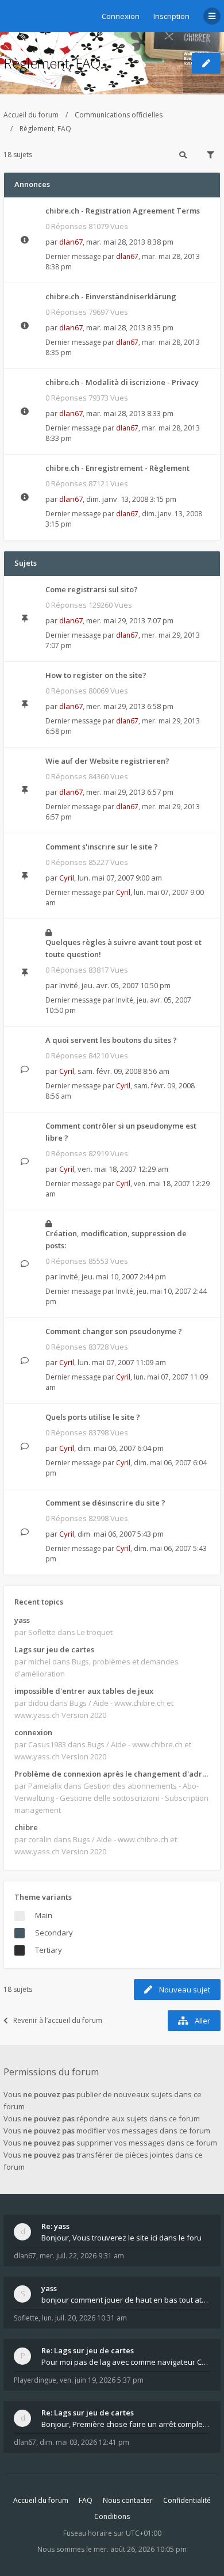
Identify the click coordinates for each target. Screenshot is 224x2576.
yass (22, 1620)
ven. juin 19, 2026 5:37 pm (102, 2380)
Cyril (67, 878)
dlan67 (71, 242)
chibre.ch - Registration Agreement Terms (123, 211)
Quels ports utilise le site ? (93, 1417)
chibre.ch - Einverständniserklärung (111, 296)
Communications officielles (119, 115)
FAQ (86, 2500)
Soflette (26, 2318)
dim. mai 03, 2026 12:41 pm (84, 2442)
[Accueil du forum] (12, 14)
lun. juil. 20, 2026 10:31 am (84, 2318)
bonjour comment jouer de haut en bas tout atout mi (126, 2300)
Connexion (121, 16)
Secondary (54, 1933)
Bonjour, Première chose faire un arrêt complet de (126, 2424)
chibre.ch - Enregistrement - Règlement (117, 468)
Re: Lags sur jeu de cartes (88, 2350)
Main (44, 1915)
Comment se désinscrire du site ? (105, 1503)
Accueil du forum (31, 115)
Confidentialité (187, 2500)
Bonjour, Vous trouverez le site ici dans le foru (121, 2238)
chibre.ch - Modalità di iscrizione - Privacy (122, 382)
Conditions (112, 2516)
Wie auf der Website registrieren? (107, 761)
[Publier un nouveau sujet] (206, 63)
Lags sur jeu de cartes (54, 1649)
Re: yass (55, 2226)
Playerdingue (35, 2380)
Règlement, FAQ (52, 63)
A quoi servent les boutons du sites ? (111, 1040)
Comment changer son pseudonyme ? (114, 1331)
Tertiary (49, 1950)
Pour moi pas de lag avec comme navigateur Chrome (126, 2362)
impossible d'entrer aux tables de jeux (84, 1691)
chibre (26, 1827)
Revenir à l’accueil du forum (58, 2020)
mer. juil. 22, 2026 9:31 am (82, 2256)
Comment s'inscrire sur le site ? (102, 847)
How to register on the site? (96, 675)
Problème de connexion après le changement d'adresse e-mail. (112, 1774)
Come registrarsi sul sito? (92, 589)
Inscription (171, 16)
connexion (33, 1732)
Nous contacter (128, 2500)
